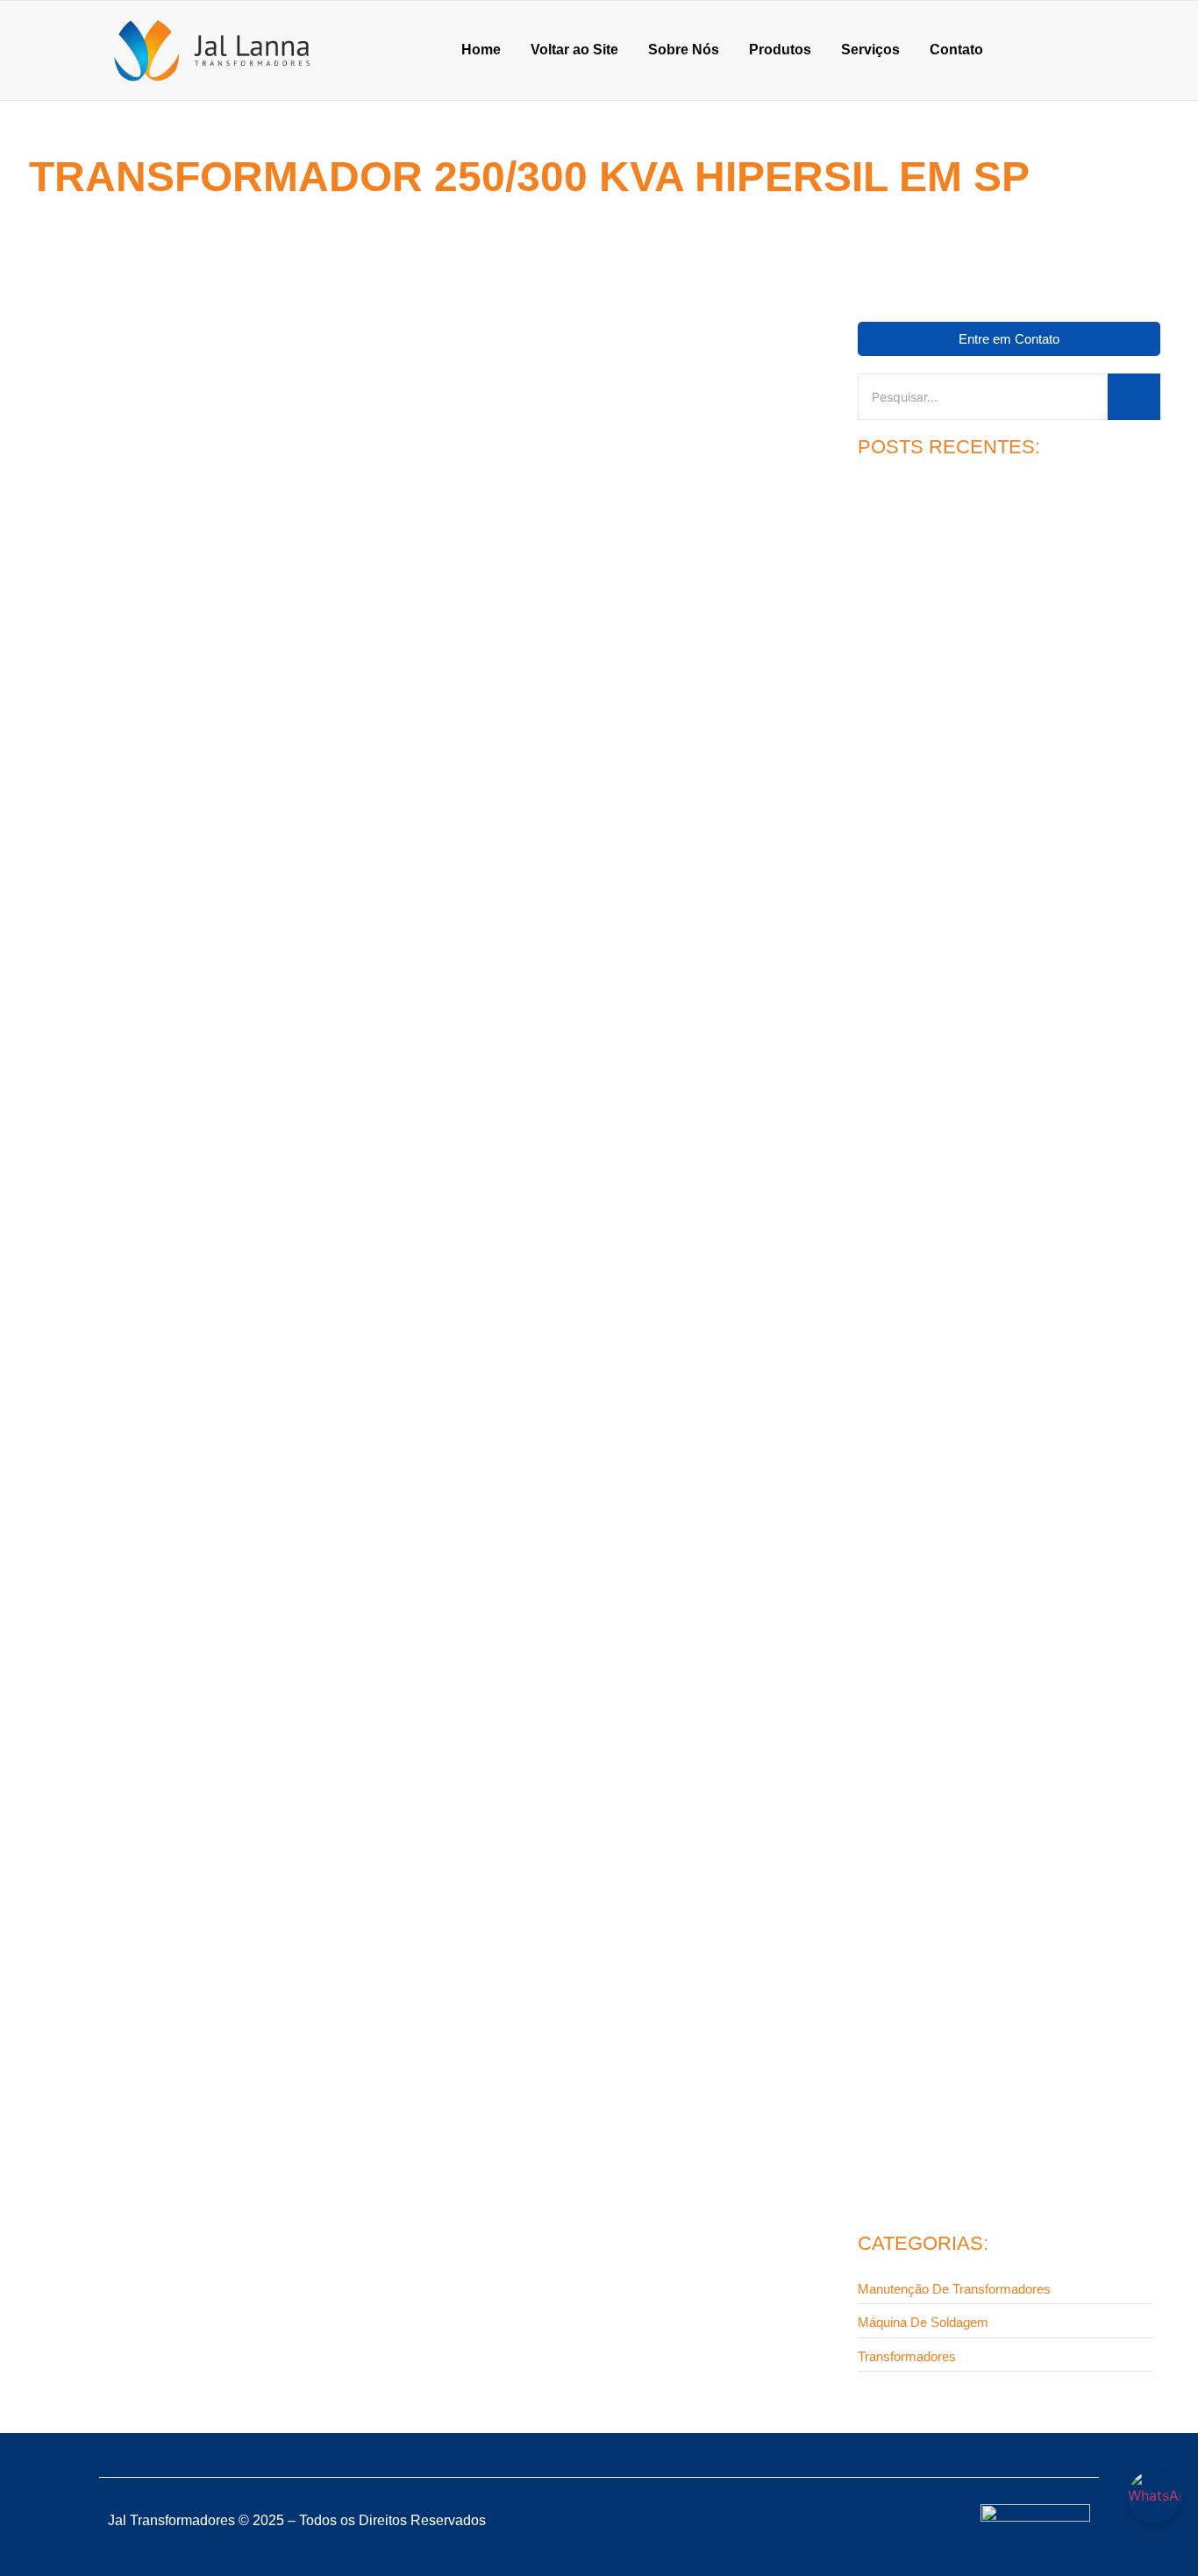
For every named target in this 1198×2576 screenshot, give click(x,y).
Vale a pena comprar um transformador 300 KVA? (992, 1879)
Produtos (780, 50)
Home (481, 50)
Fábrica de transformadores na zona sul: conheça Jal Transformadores (1002, 1026)
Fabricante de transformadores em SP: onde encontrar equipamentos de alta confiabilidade (346, 972)
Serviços (870, 50)
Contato (956, 50)
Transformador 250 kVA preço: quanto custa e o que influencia (998, 723)
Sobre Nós (684, 50)
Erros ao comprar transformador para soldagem (988, 2143)
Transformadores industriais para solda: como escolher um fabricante (1009, 1328)
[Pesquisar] (1134, 397)
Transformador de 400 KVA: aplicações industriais (995, 1609)
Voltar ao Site (574, 50)
